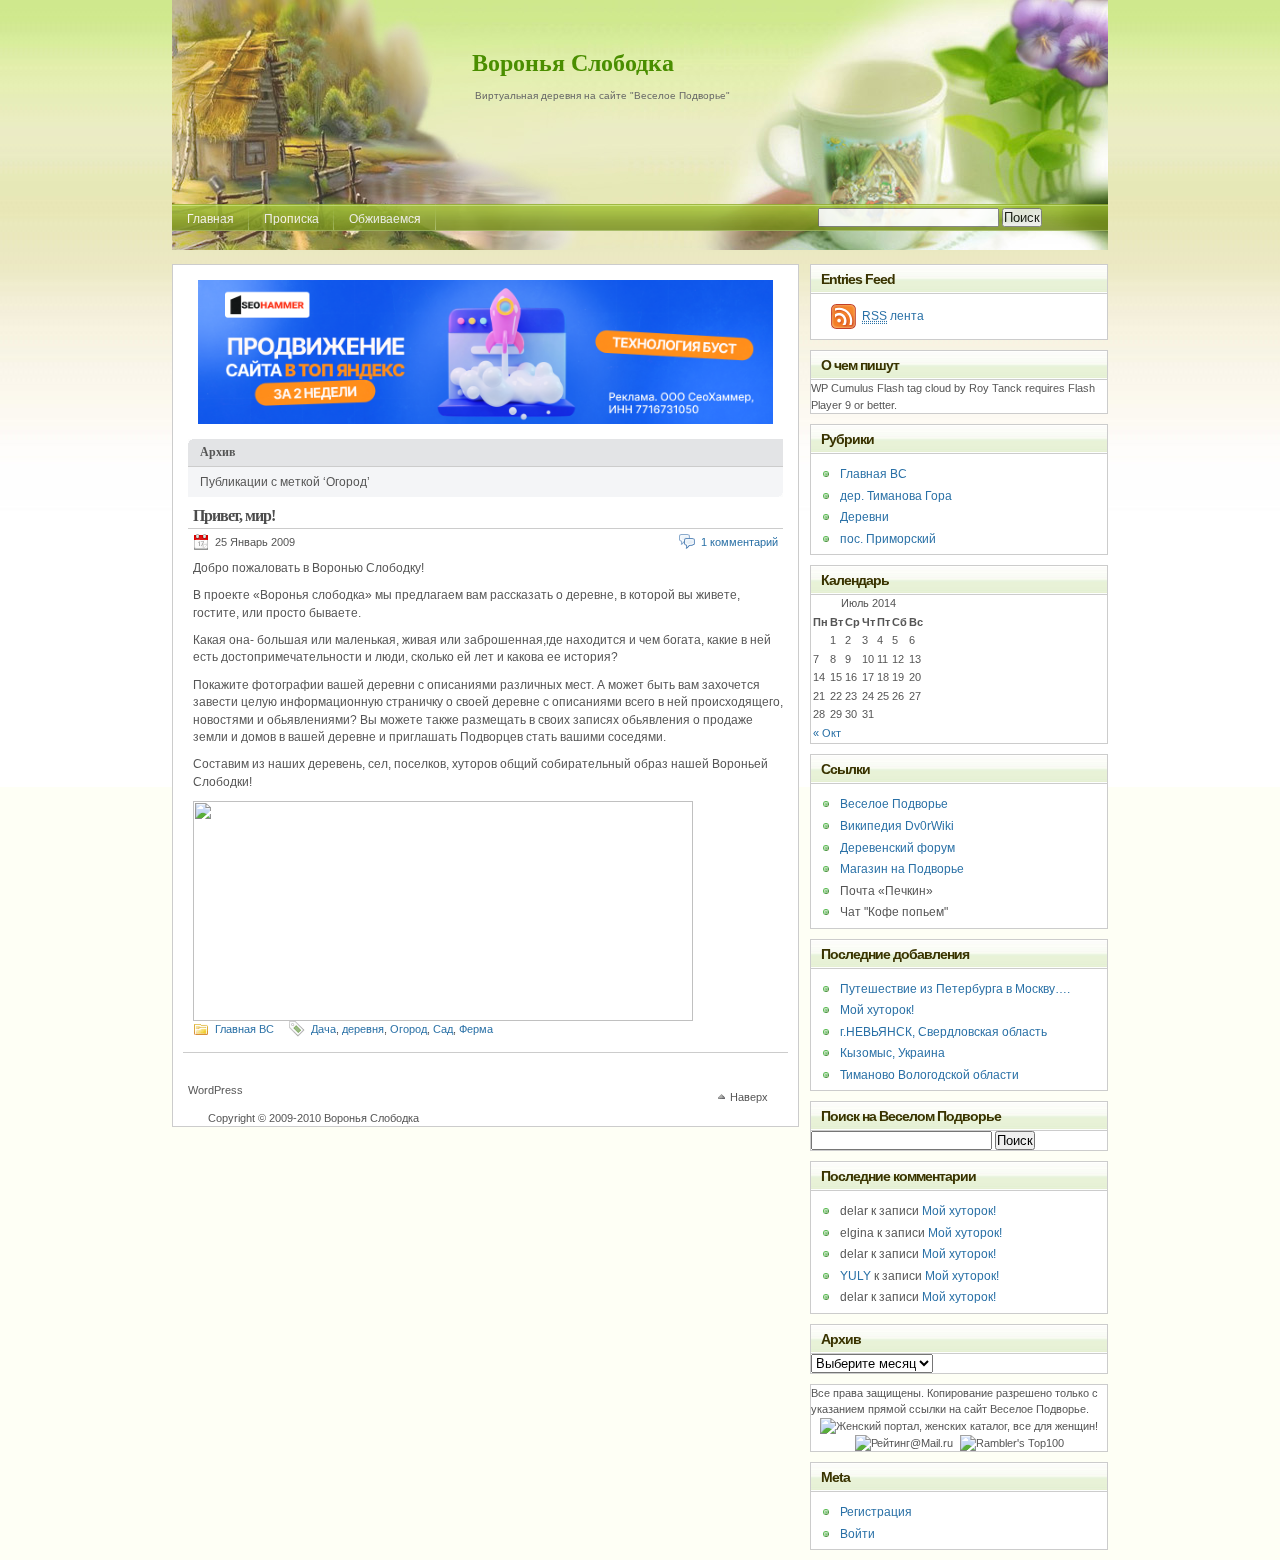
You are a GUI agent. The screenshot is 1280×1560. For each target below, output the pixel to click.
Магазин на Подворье (902, 869)
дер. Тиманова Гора (896, 496)
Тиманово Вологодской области (929, 1075)
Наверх (749, 1097)
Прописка (291, 219)
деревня (363, 1029)
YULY (855, 1276)
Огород (408, 1029)
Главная (210, 219)
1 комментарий (739, 542)
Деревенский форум (897, 848)
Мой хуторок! (877, 1010)
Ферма (476, 1029)
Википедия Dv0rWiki (897, 826)
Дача (323, 1029)
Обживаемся (385, 219)
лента (893, 316)
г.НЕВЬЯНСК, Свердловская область (943, 1032)
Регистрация (876, 1512)
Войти (857, 1534)
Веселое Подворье (894, 804)
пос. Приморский (888, 539)
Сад (443, 1029)
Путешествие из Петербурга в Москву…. (955, 989)
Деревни (864, 517)
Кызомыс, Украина (892, 1053)
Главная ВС (244, 1029)
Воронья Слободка (573, 63)
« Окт (827, 733)
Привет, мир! (234, 515)
